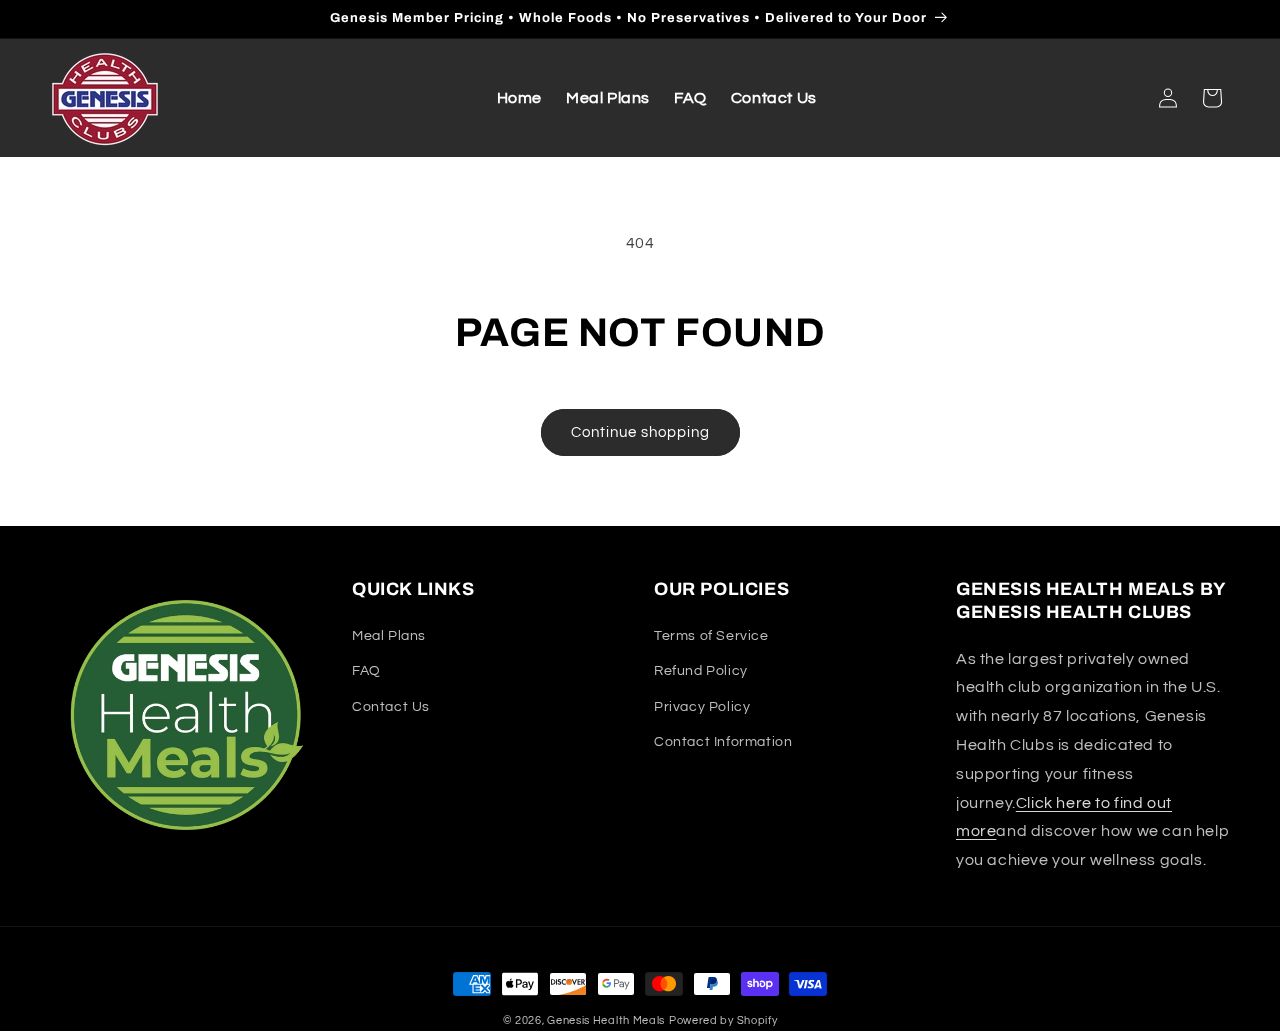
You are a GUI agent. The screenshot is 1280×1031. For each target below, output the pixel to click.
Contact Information (723, 742)
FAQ (366, 672)
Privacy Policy (702, 707)
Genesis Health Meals (606, 1020)
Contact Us (391, 707)
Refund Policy (701, 672)
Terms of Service (711, 637)
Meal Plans (389, 637)
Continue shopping (640, 432)
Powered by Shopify (723, 1020)
